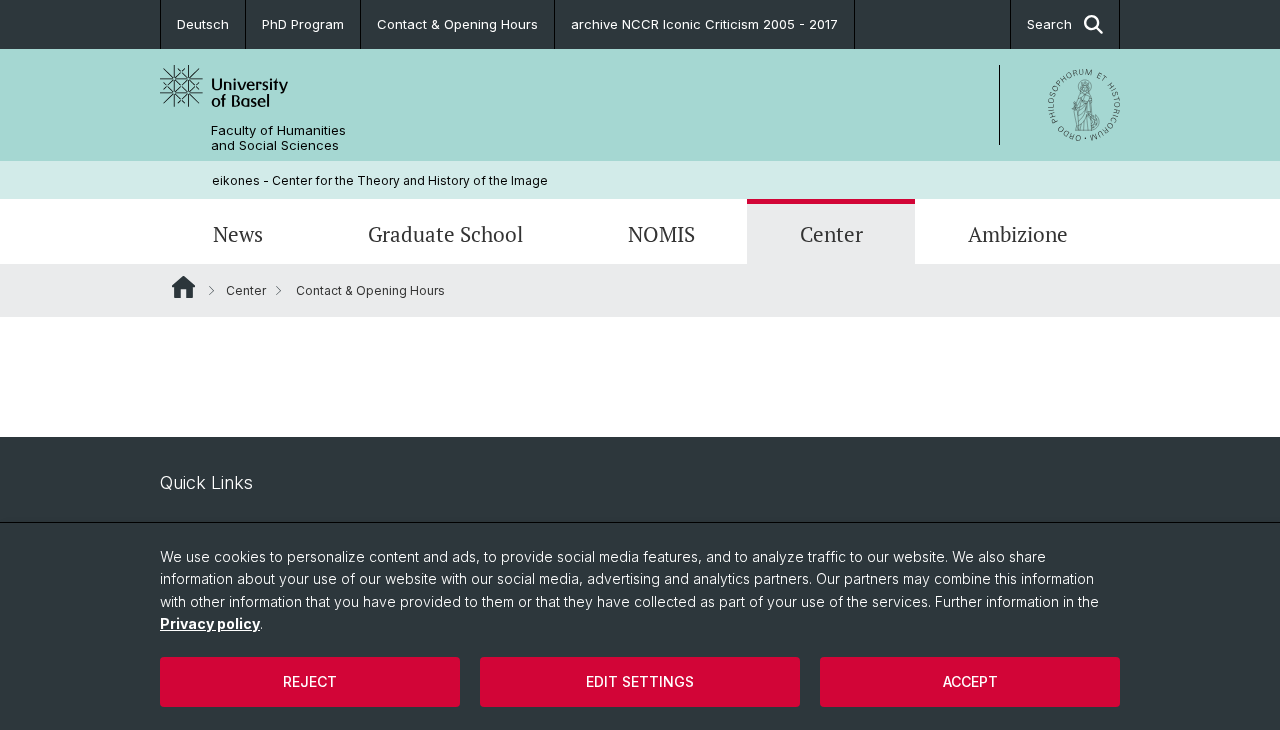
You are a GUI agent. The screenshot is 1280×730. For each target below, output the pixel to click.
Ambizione (1018, 234)
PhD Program (303, 24)
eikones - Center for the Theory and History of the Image (380, 180)
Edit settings (640, 681)
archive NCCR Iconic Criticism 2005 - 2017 (704, 24)
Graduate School (445, 234)
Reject (310, 681)
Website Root (183, 287)
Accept (970, 681)
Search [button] (1049, 24)
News (238, 234)
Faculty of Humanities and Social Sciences (278, 138)
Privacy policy (210, 623)
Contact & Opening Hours (457, 24)
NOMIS (661, 234)
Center (831, 234)
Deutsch (203, 24)
